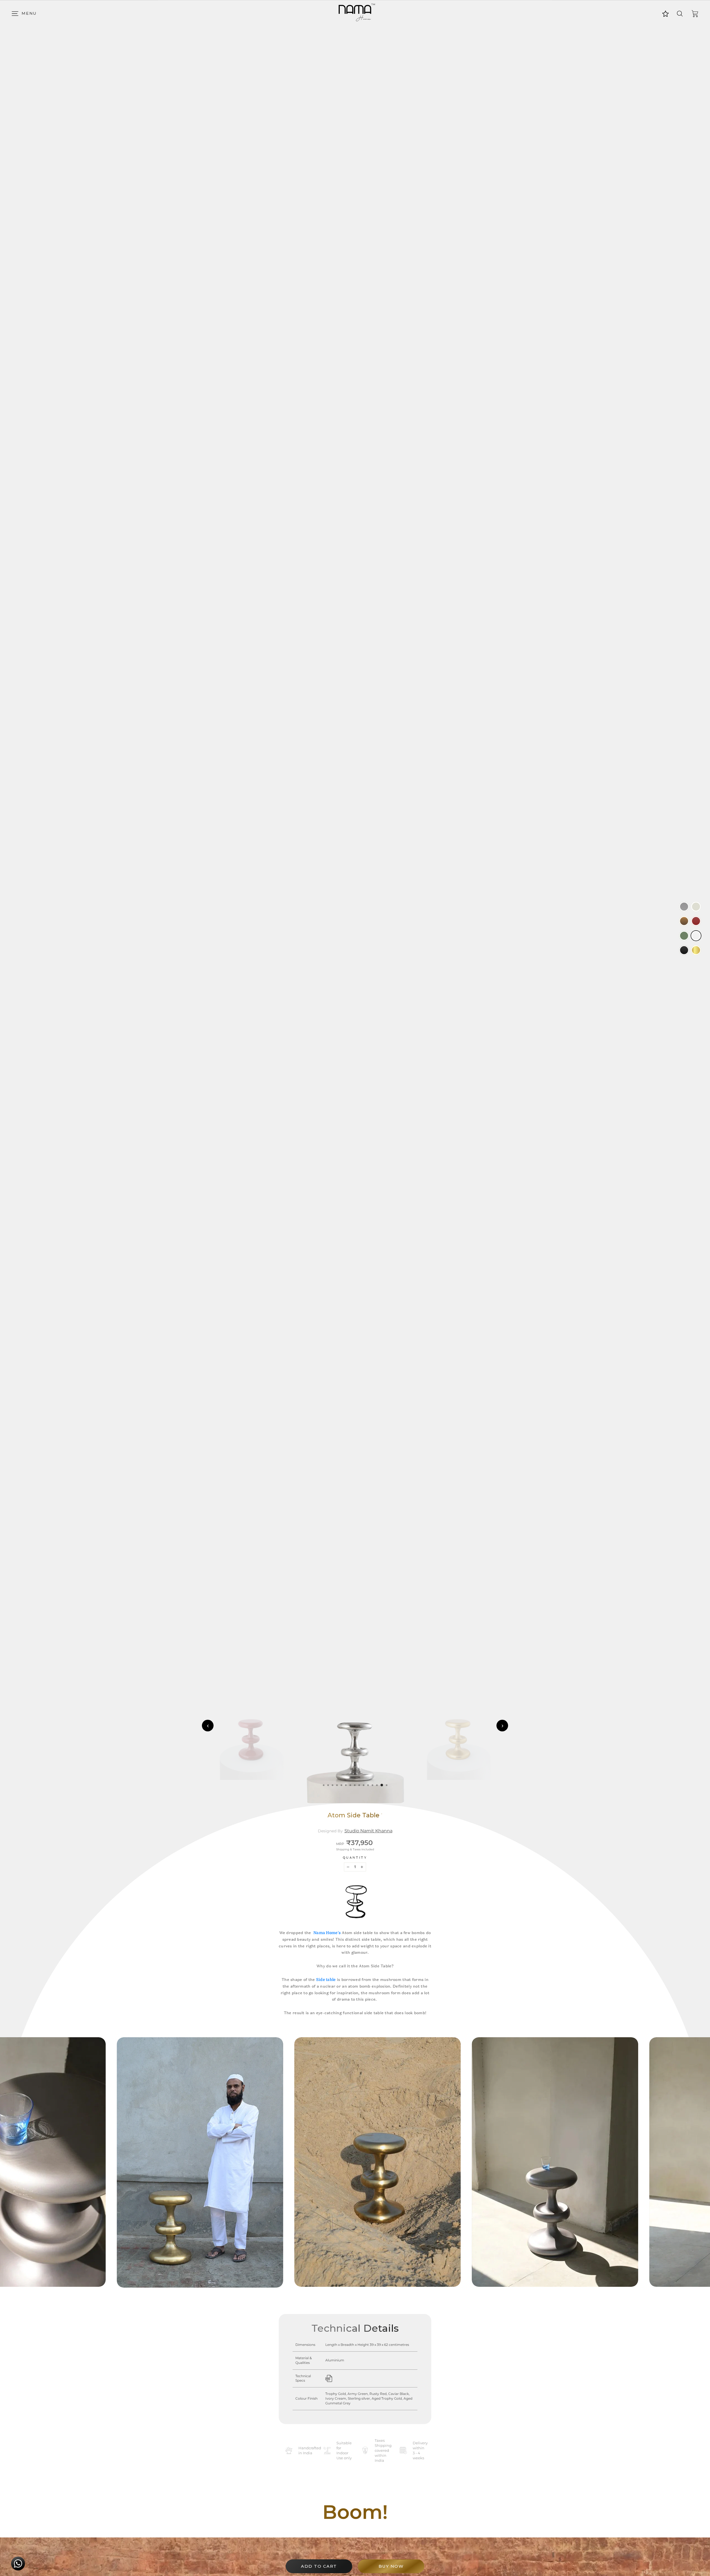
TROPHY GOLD (696, 950)
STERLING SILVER (696, 936)
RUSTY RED (696, 921)
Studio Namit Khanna (368, 1831)
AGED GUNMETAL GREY (684, 907)
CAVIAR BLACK (684, 950)
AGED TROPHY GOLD (684, 921)
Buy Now (391, 2566)
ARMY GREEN (684, 936)
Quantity (355, 1858)
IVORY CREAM (696, 907)
